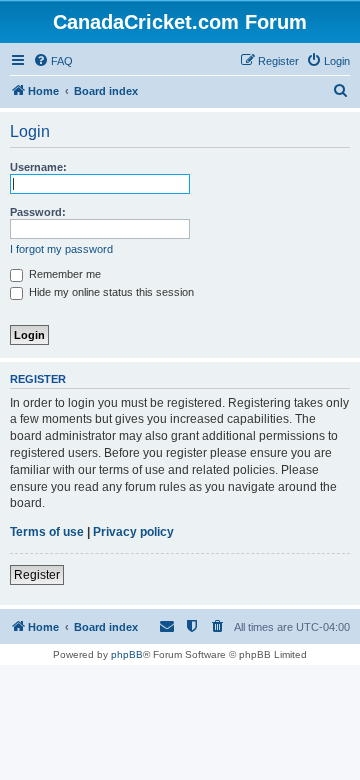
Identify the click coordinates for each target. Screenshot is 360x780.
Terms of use (47, 532)
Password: (38, 212)
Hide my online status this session (110, 292)
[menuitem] (53, 61)
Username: (38, 167)
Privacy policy (133, 532)
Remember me (63, 274)
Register (37, 575)
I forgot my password (61, 249)
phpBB (127, 654)
